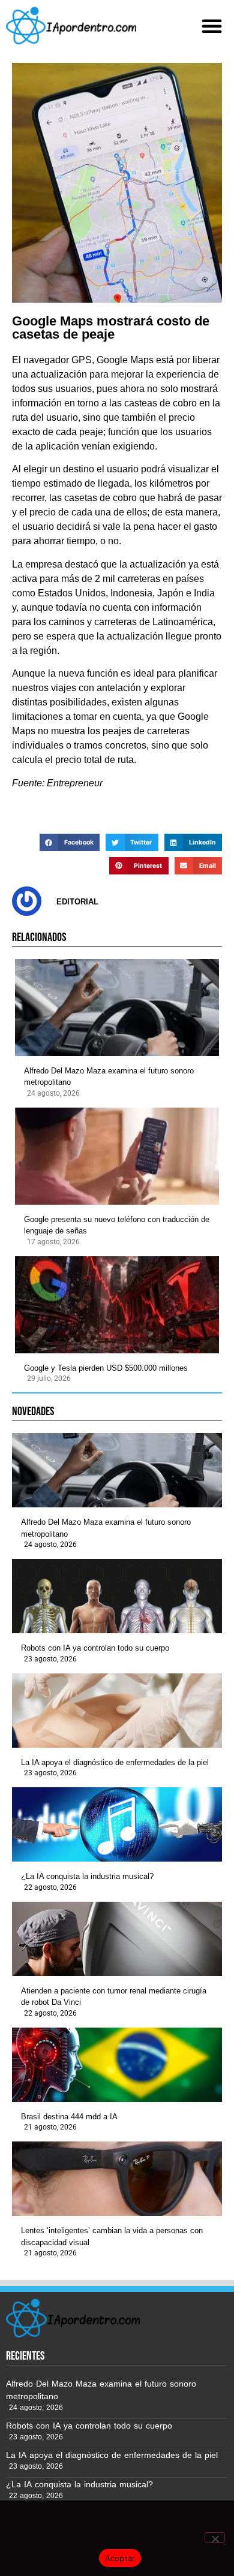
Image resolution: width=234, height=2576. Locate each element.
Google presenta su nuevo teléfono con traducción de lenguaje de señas (117, 1225)
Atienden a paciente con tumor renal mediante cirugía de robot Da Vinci (114, 1997)
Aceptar (120, 2558)
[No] (215, 2538)
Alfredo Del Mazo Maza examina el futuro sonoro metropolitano (109, 1077)
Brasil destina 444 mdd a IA (69, 2117)
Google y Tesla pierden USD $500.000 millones (106, 1368)
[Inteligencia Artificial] (71, 25)
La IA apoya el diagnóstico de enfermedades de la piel (115, 1762)
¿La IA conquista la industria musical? (87, 1876)
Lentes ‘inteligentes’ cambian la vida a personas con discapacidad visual (112, 2236)
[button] (212, 26)
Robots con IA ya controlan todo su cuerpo (95, 1648)
